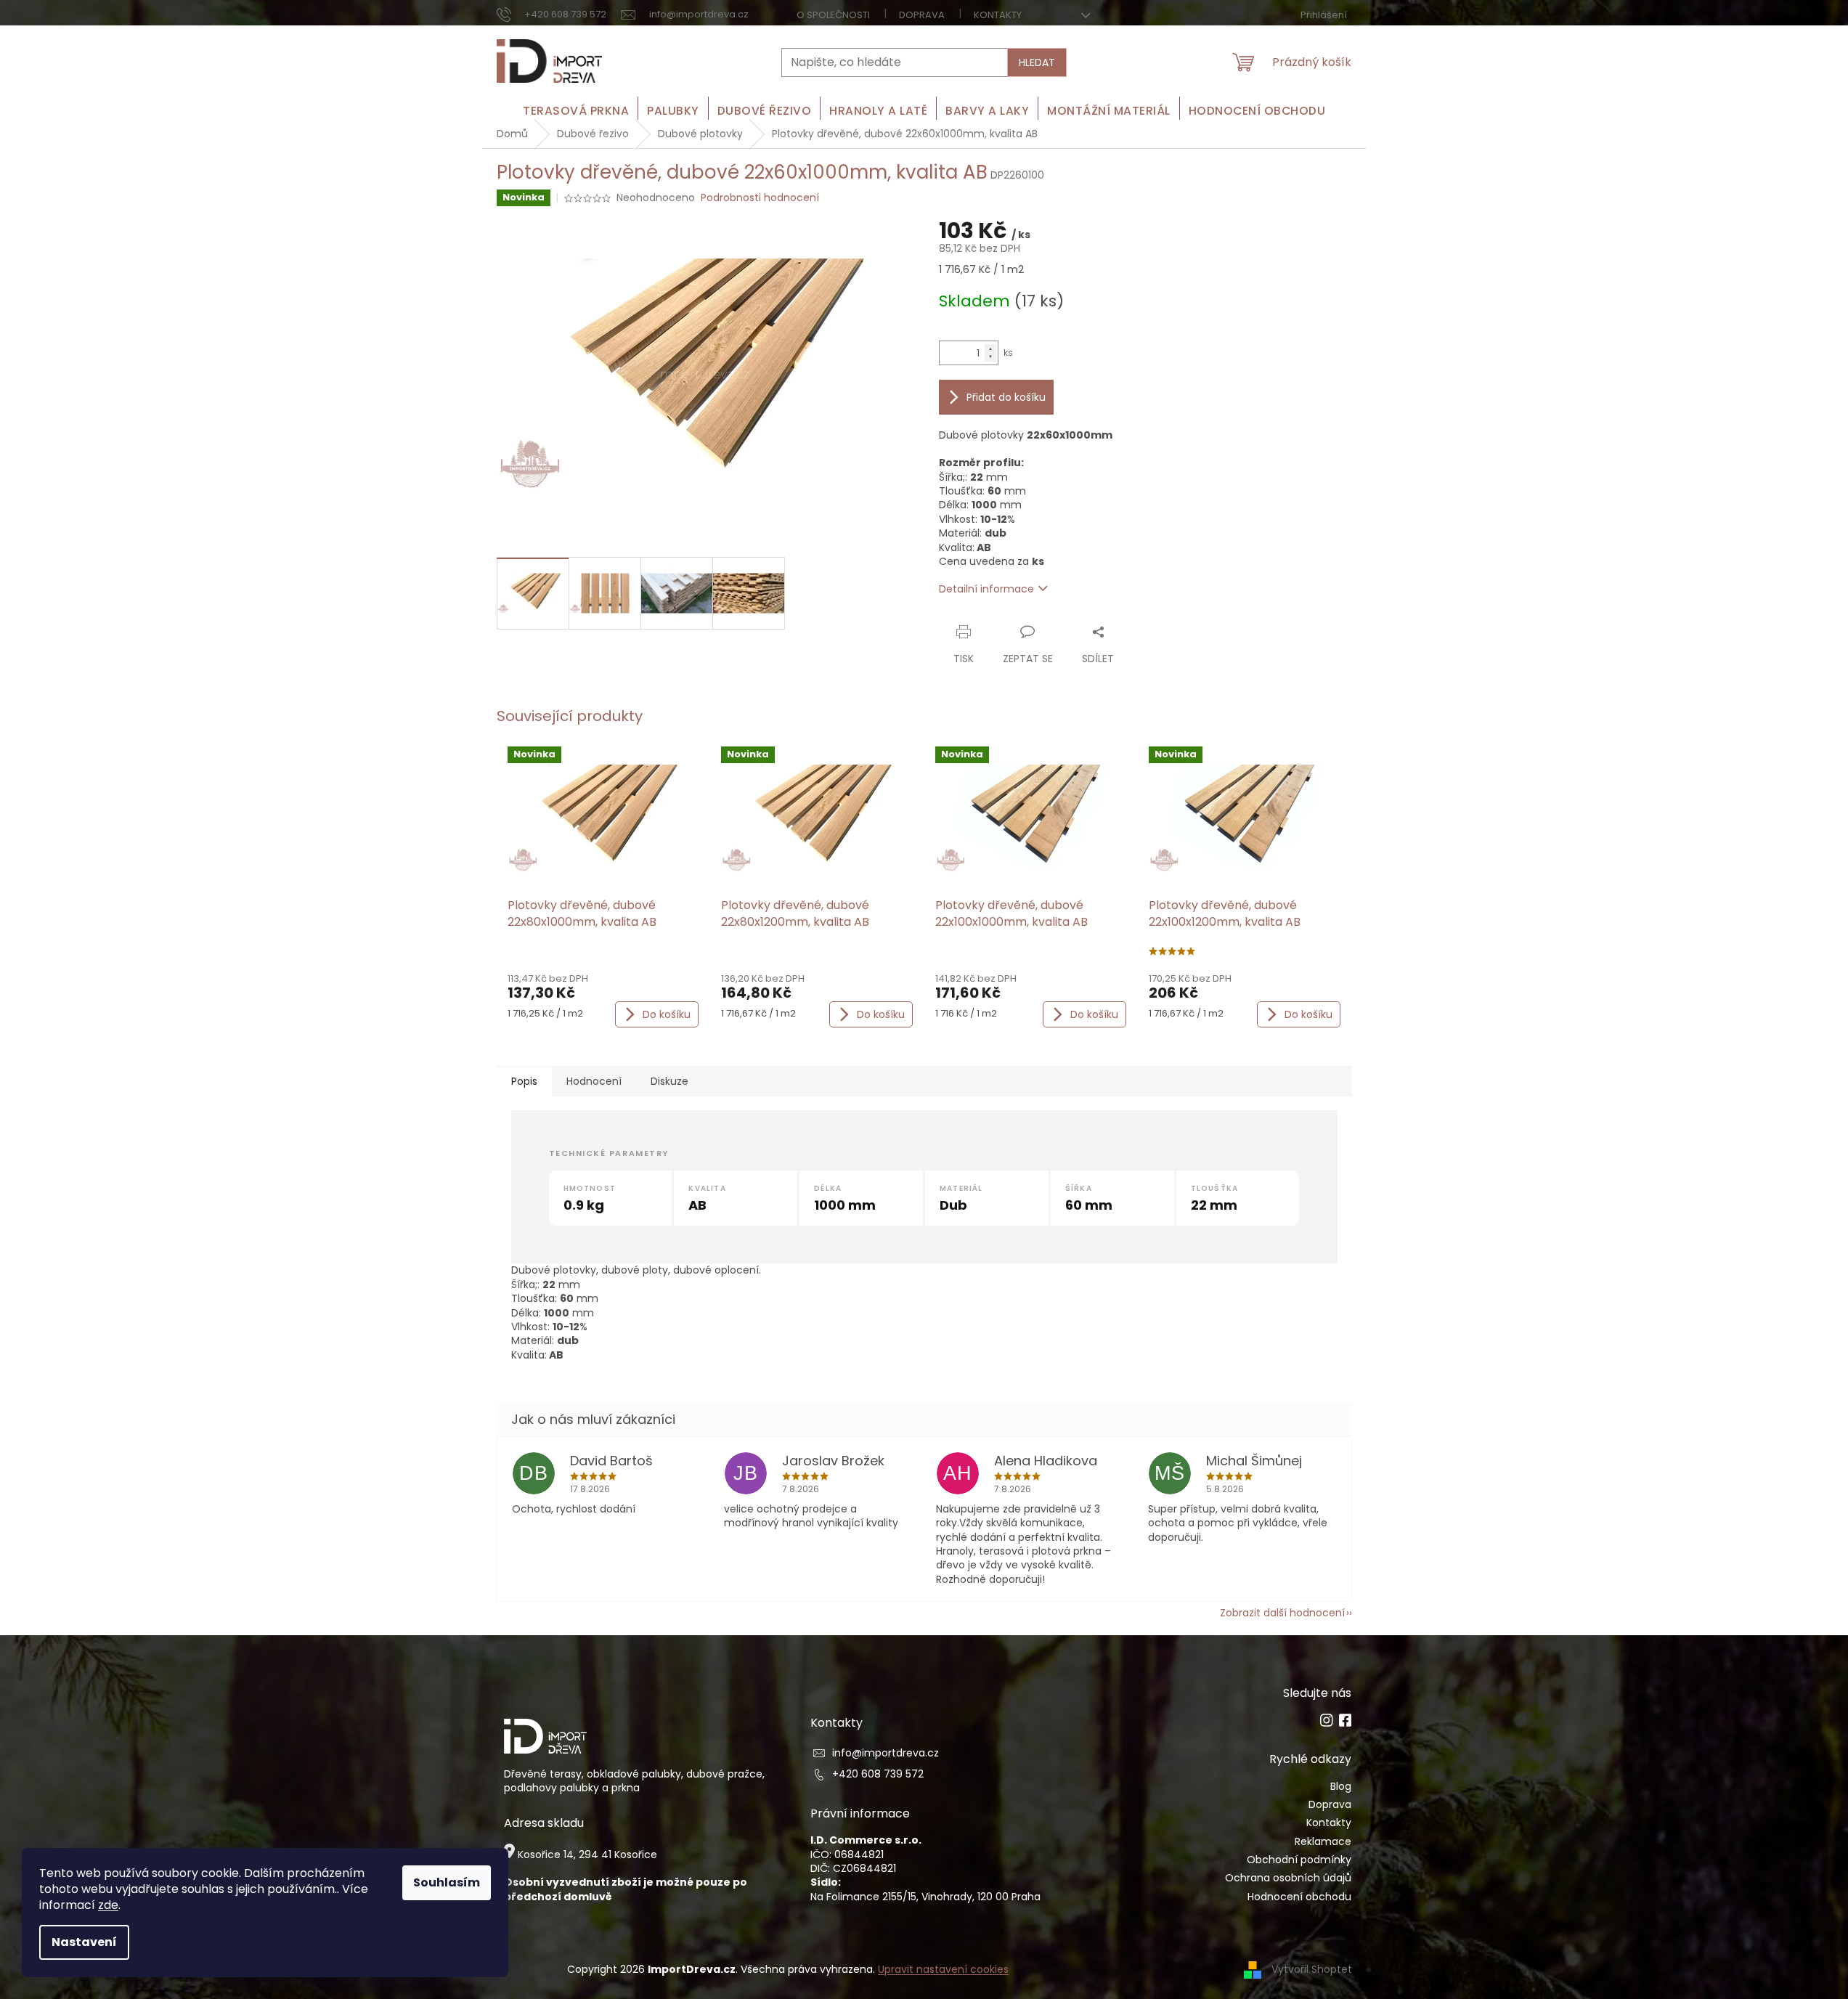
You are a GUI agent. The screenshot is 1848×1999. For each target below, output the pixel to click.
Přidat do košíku (1006, 397)
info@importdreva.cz (886, 1753)
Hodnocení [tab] (594, 1081)
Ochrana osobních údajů (1288, 1878)
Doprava (922, 15)
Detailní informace (986, 589)
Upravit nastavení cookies (943, 1969)
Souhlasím (447, 1882)
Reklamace (1323, 1842)
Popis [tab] (524, 1081)
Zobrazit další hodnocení (1282, 1613)
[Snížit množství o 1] (990, 357)
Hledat (1037, 62)
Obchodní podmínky (1299, 1860)
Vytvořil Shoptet (1312, 1969)
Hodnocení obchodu (1299, 1897)
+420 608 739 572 (878, 1774)
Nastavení (84, 1942)
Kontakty (998, 15)
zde (108, 1905)
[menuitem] (576, 111)
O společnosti (833, 15)
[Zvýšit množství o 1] (990, 349)
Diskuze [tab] (669, 1081)
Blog (1341, 1787)
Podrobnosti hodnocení (760, 198)
